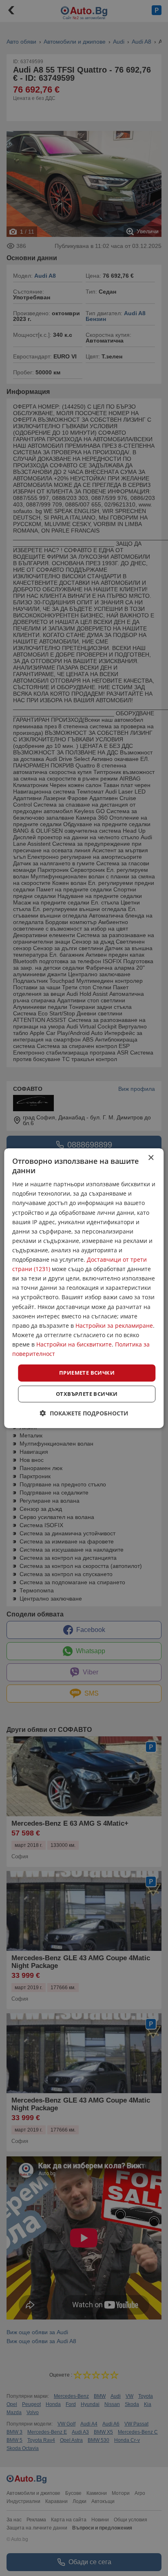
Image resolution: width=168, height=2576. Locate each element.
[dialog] (84, 1288)
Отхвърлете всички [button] (87, 1394)
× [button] (151, 1158)
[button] (84, 1413)
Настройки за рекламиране (114, 1326)
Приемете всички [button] (87, 1373)
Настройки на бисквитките (74, 1344)
